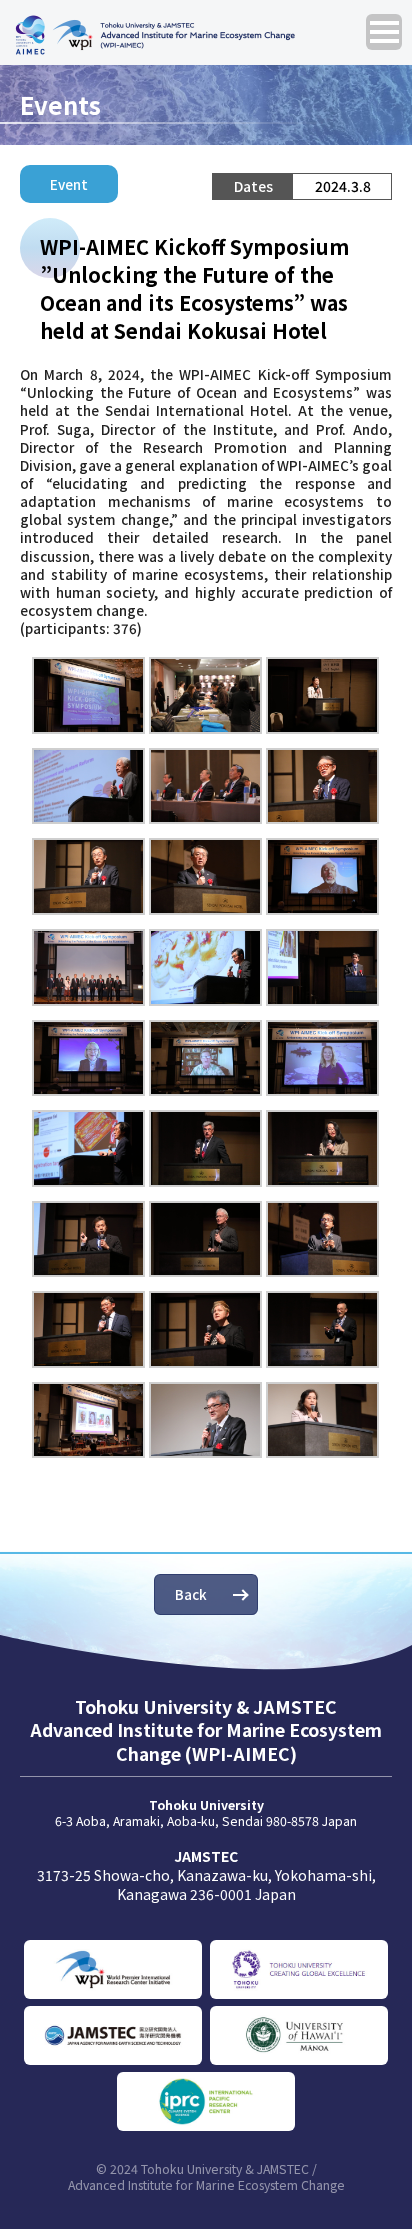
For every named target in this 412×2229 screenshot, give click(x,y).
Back (191, 1594)
